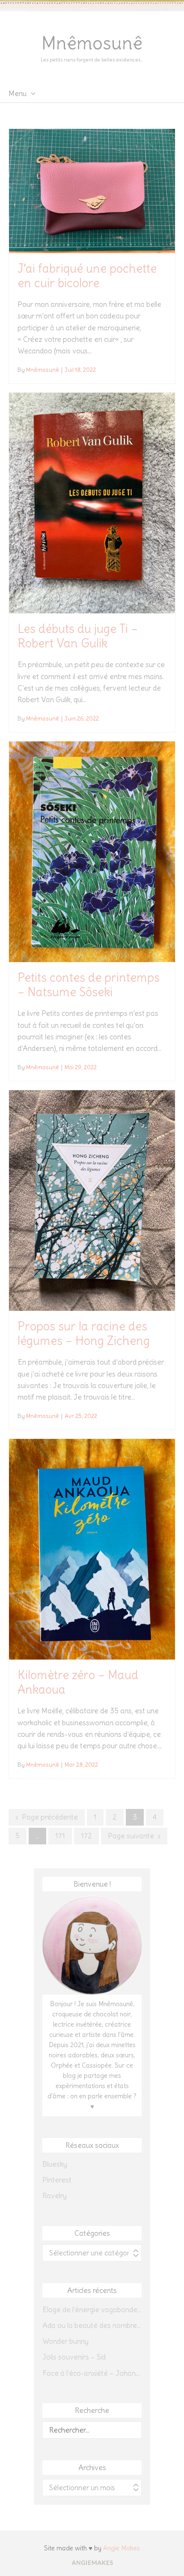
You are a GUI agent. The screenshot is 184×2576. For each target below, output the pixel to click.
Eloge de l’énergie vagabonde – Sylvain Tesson (92, 2310)
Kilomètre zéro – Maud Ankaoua (78, 1682)
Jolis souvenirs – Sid (74, 2357)
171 (60, 1836)
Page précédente (50, 1817)
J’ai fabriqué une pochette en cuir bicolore (87, 276)
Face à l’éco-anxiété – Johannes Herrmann (92, 2373)
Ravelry (55, 2196)
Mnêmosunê (92, 43)
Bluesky (55, 2164)
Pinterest (57, 2180)
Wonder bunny (65, 2341)
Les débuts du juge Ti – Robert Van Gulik (78, 636)
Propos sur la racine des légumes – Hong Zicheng (84, 1333)
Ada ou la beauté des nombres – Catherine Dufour (92, 2325)
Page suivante (131, 1836)
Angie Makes (122, 2548)
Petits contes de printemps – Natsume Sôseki (89, 985)
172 (86, 1836)
